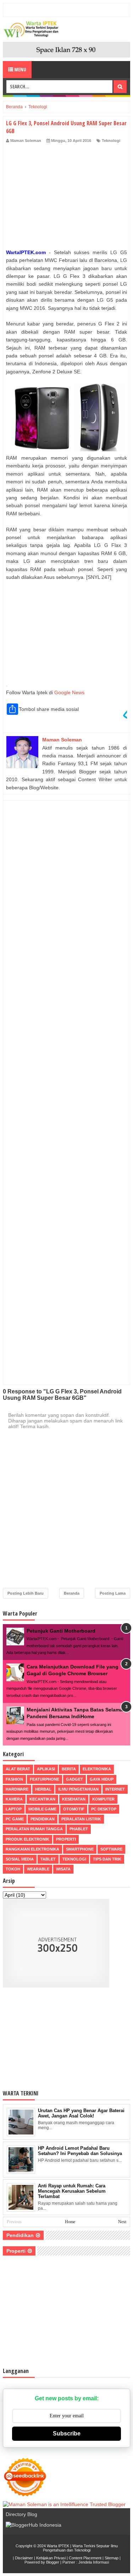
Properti (66, 1839)
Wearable (38, 1869)
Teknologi (111, 141)
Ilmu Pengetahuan (78, 1789)
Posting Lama (113, 1593)
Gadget (74, 1779)
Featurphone (45, 1779)
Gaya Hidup (102, 1779)
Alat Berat (18, 1769)
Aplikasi (46, 1769)
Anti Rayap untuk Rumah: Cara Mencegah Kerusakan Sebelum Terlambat (72, 2191)
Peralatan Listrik (81, 1819)
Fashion (14, 1779)
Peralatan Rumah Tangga (34, 1829)
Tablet (48, 1859)
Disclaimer (24, 2558)
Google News (69, 692)
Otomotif (74, 1809)
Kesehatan (74, 1799)
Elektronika (97, 1769)
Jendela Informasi (94, 2562)
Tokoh (13, 1869)
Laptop (14, 1809)
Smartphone (80, 1849)
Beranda (72, 1593)
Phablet (79, 1829)
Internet (115, 1789)
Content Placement (85, 2558)
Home (70, 2222)
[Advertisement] (66, 198)
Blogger (53, 2562)
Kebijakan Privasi (51, 2558)
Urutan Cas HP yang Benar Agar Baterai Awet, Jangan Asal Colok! (81, 2113)
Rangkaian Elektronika (32, 1849)
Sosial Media (20, 1859)
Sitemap (112, 2558)
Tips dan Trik (107, 1859)
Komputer (103, 1799)
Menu (20, 69)
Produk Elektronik (27, 1839)
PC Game (15, 1819)
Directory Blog (21, 2514)
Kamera (14, 1799)
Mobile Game (42, 1809)
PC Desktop (104, 1809)
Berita (69, 1769)
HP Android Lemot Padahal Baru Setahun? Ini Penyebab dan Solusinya (80, 2151)
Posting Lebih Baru (26, 1593)
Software (111, 1849)
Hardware (17, 1789)
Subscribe (67, 2434)
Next (122, 2222)
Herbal (43, 1789)
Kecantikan (42, 1799)
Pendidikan (43, 1819)
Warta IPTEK (58, 2546)
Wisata (63, 1869)
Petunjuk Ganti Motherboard (61, 1631)
